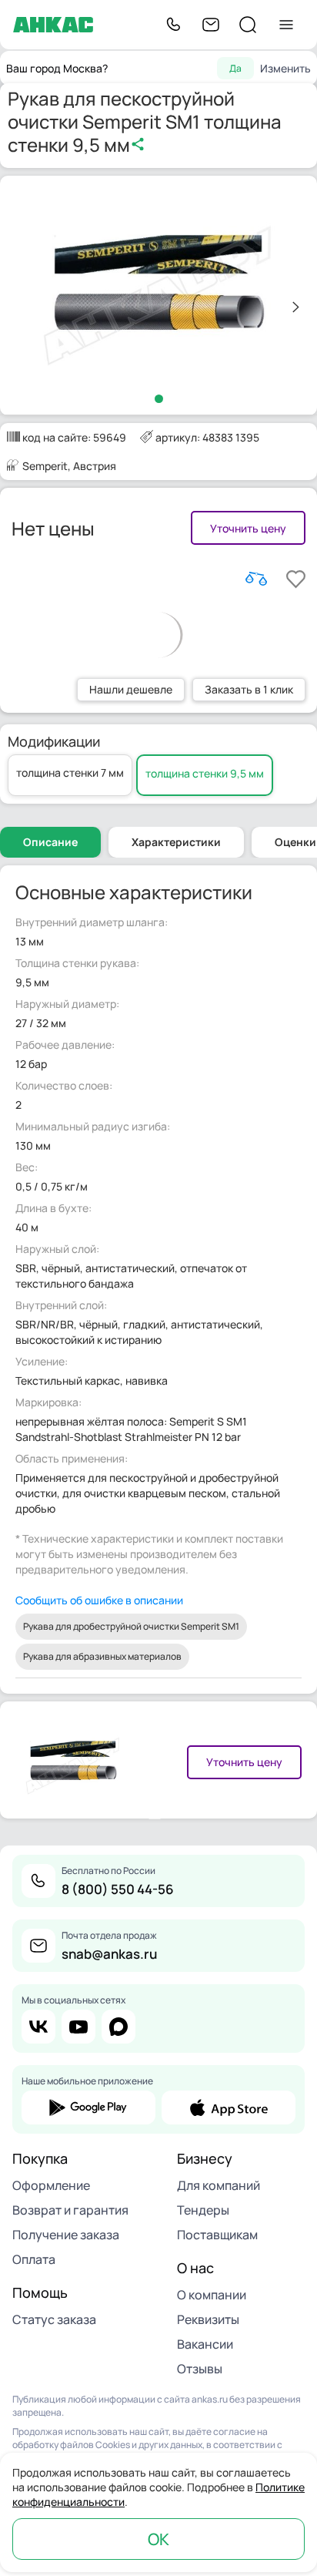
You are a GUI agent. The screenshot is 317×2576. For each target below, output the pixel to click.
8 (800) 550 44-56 (118, 1889)
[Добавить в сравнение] (256, 579)
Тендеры (203, 2210)
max (118, 2027)
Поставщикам (217, 2235)
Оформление (51, 2185)
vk (38, 2027)
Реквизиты (208, 2319)
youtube (78, 2027)
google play (88, 2107)
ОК (158, 2539)
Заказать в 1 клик (249, 689)
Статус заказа (54, 2319)
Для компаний (219, 2185)
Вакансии (205, 2344)
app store (229, 2107)
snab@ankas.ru (109, 1954)
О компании (212, 2295)
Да (235, 68)
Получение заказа (66, 2235)
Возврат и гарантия (70, 2210)
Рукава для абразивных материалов (102, 1656)
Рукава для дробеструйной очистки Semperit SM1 (131, 1626)
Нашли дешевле (131, 689)
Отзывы (200, 2369)
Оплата (34, 2259)
